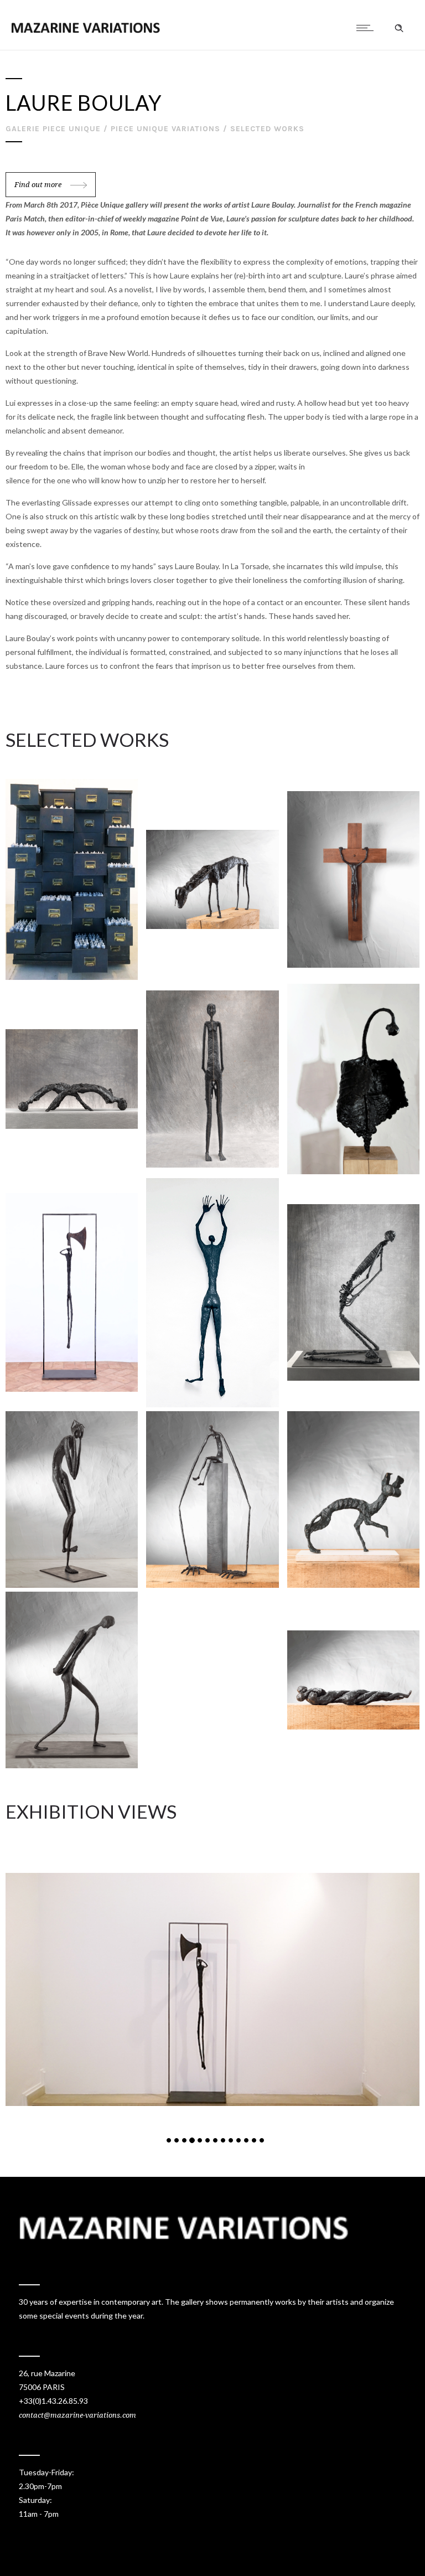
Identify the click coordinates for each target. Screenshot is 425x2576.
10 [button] (239, 2140)
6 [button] (208, 2140)
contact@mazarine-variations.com (77, 2415)
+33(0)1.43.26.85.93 (53, 2401)
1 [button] (169, 2140)
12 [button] (254, 2140)
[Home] (85, 30)
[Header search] (399, 28)
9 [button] (231, 2140)
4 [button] (192, 2140)
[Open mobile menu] (367, 28)
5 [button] (200, 2140)
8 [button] (223, 2140)
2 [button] (177, 2140)
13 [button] (262, 2140)
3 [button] (184, 2140)
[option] (212, 1989)
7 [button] (215, 2140)
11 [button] (246, 2140)
